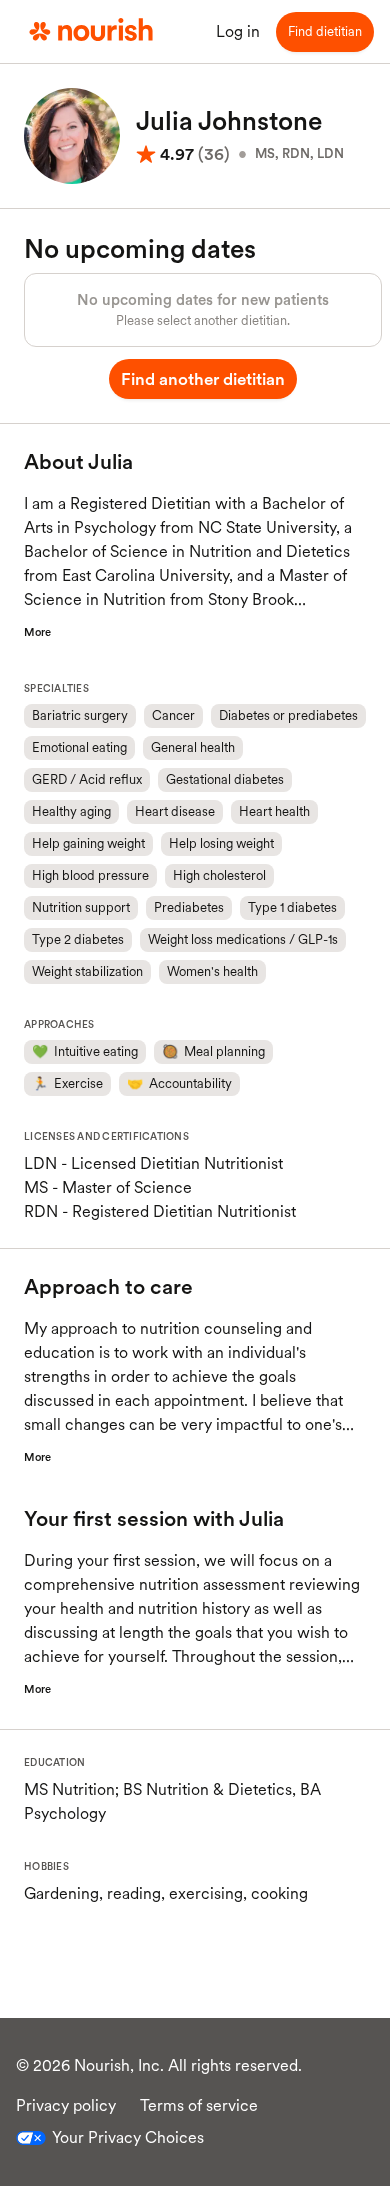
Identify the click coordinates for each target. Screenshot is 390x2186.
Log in (238, 31)
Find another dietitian (202, 379)
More (37, 632)
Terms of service (199, 2105)
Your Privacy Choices (128, 2137)
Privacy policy (66, 2105)
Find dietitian (325, 31)
